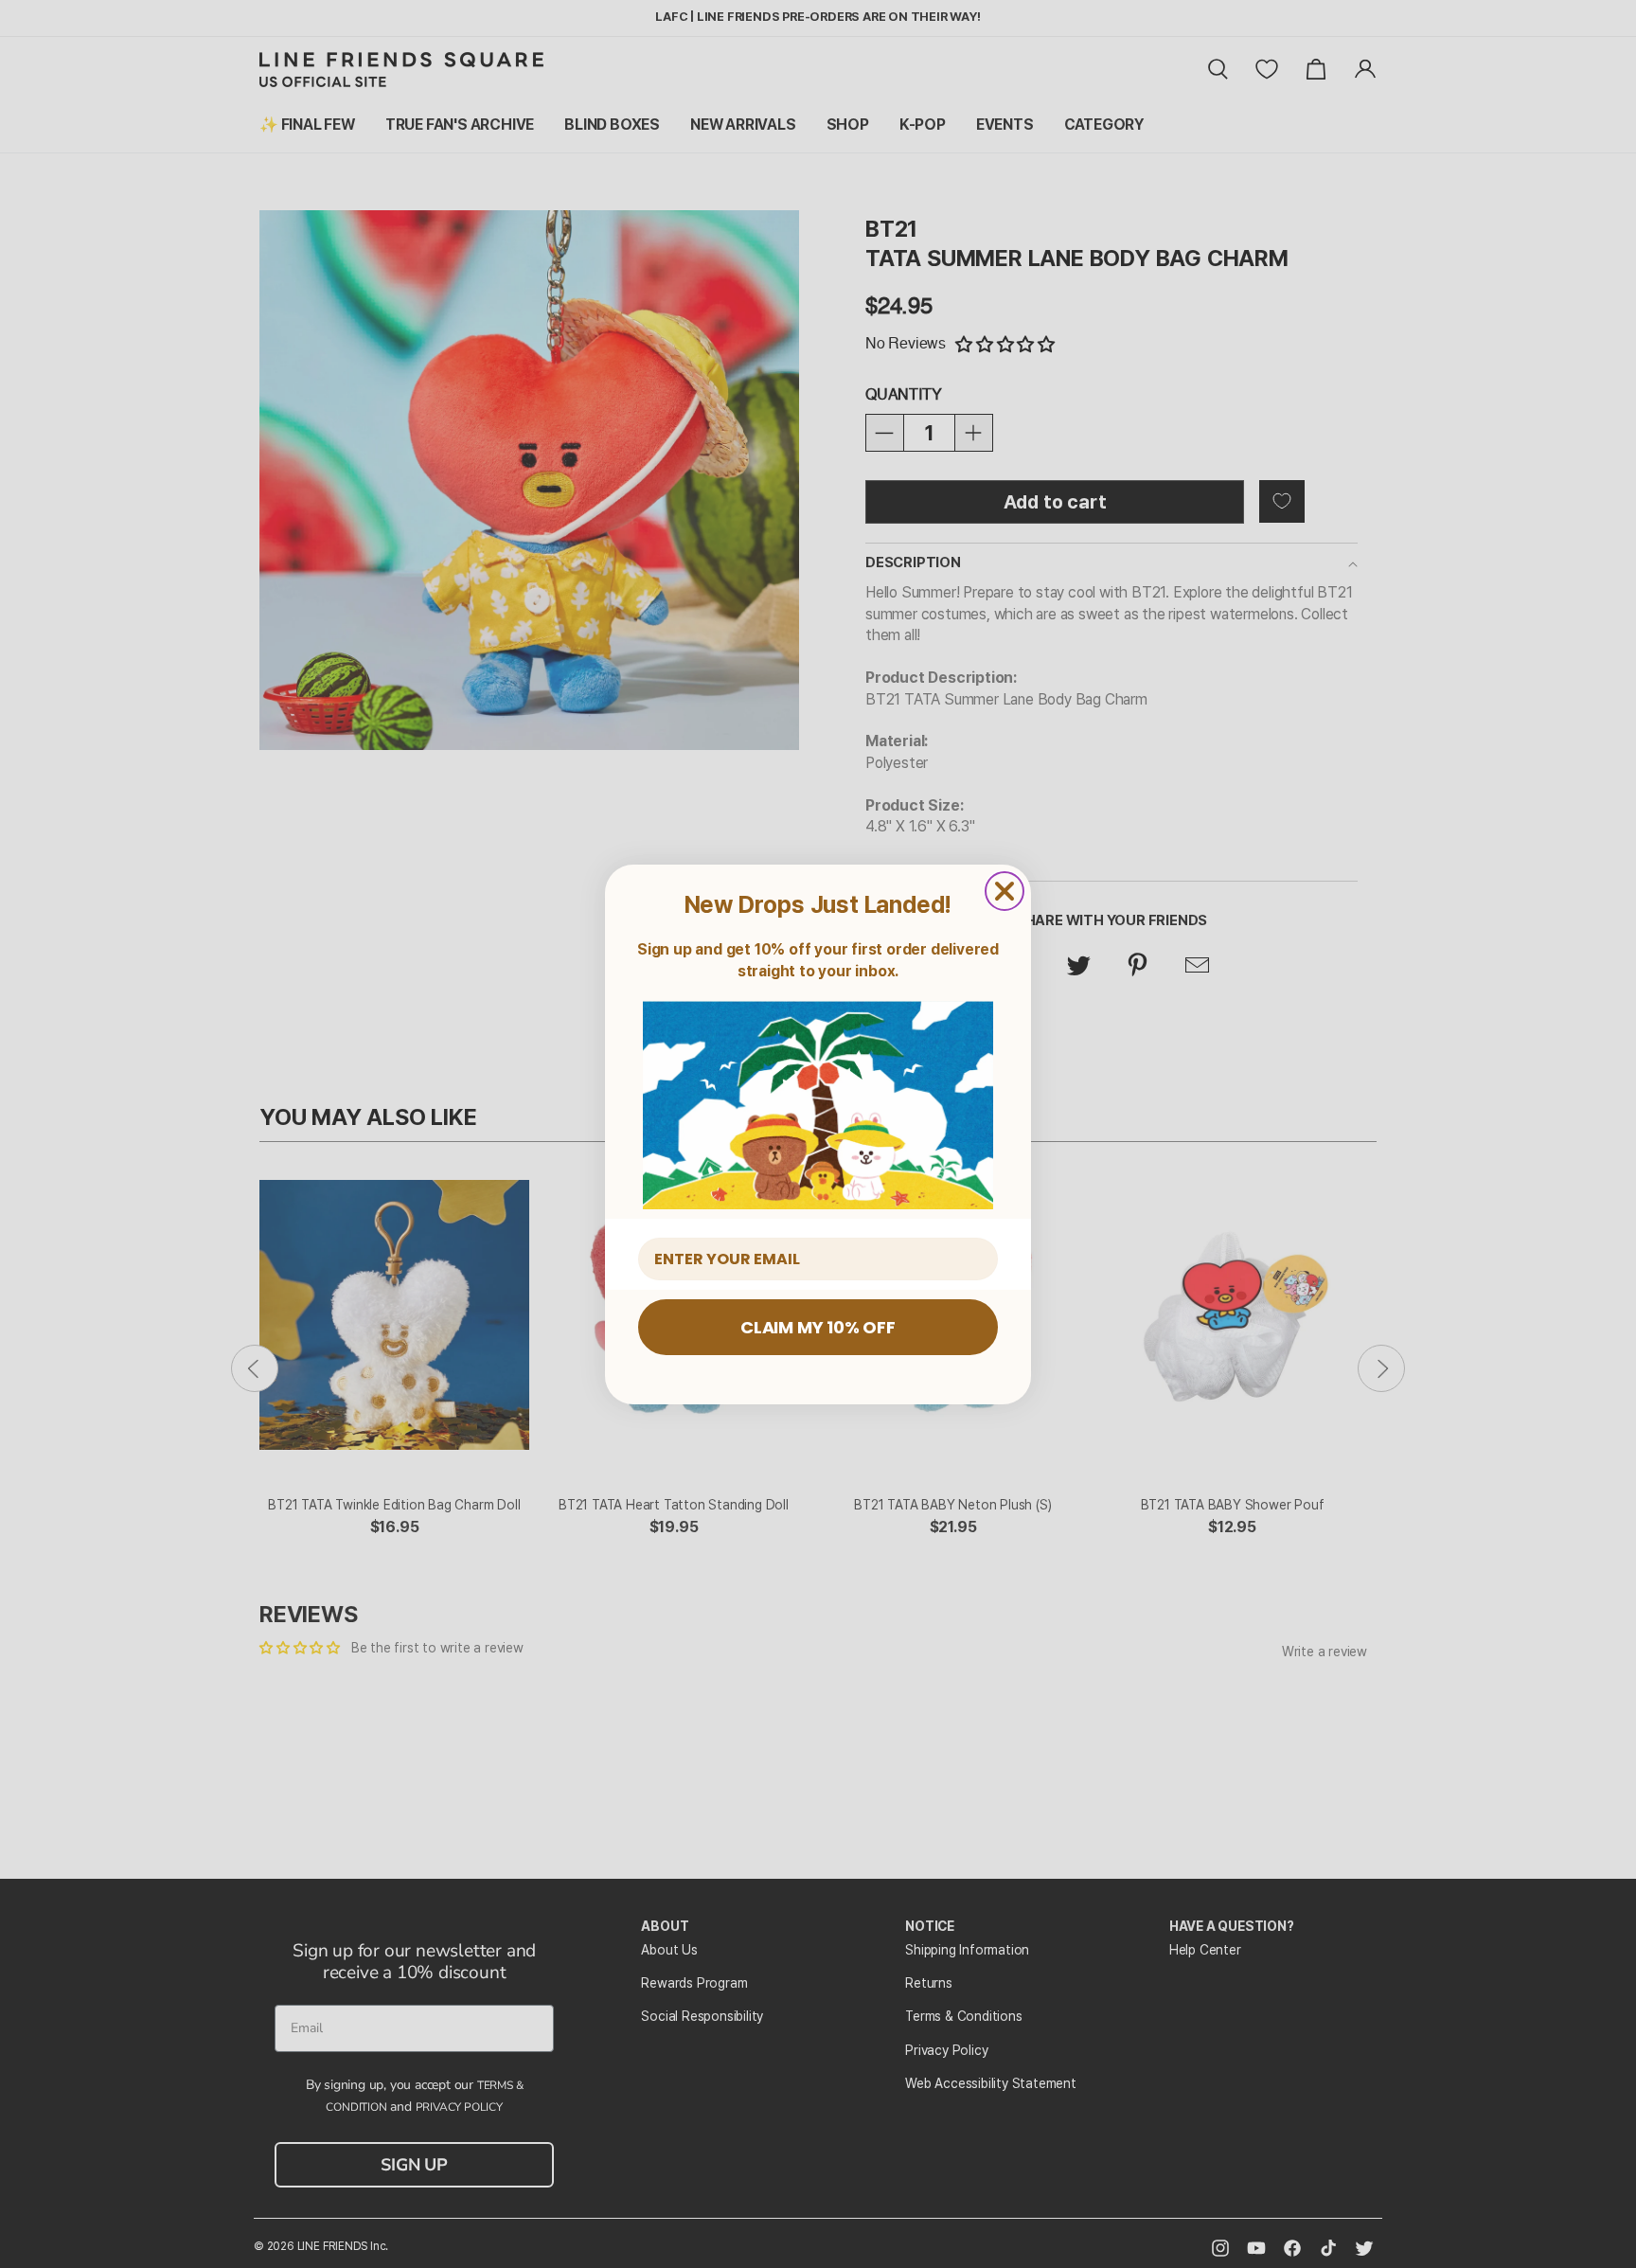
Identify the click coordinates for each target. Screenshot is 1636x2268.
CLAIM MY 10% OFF (818, 1327)
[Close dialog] (1005, 891)
